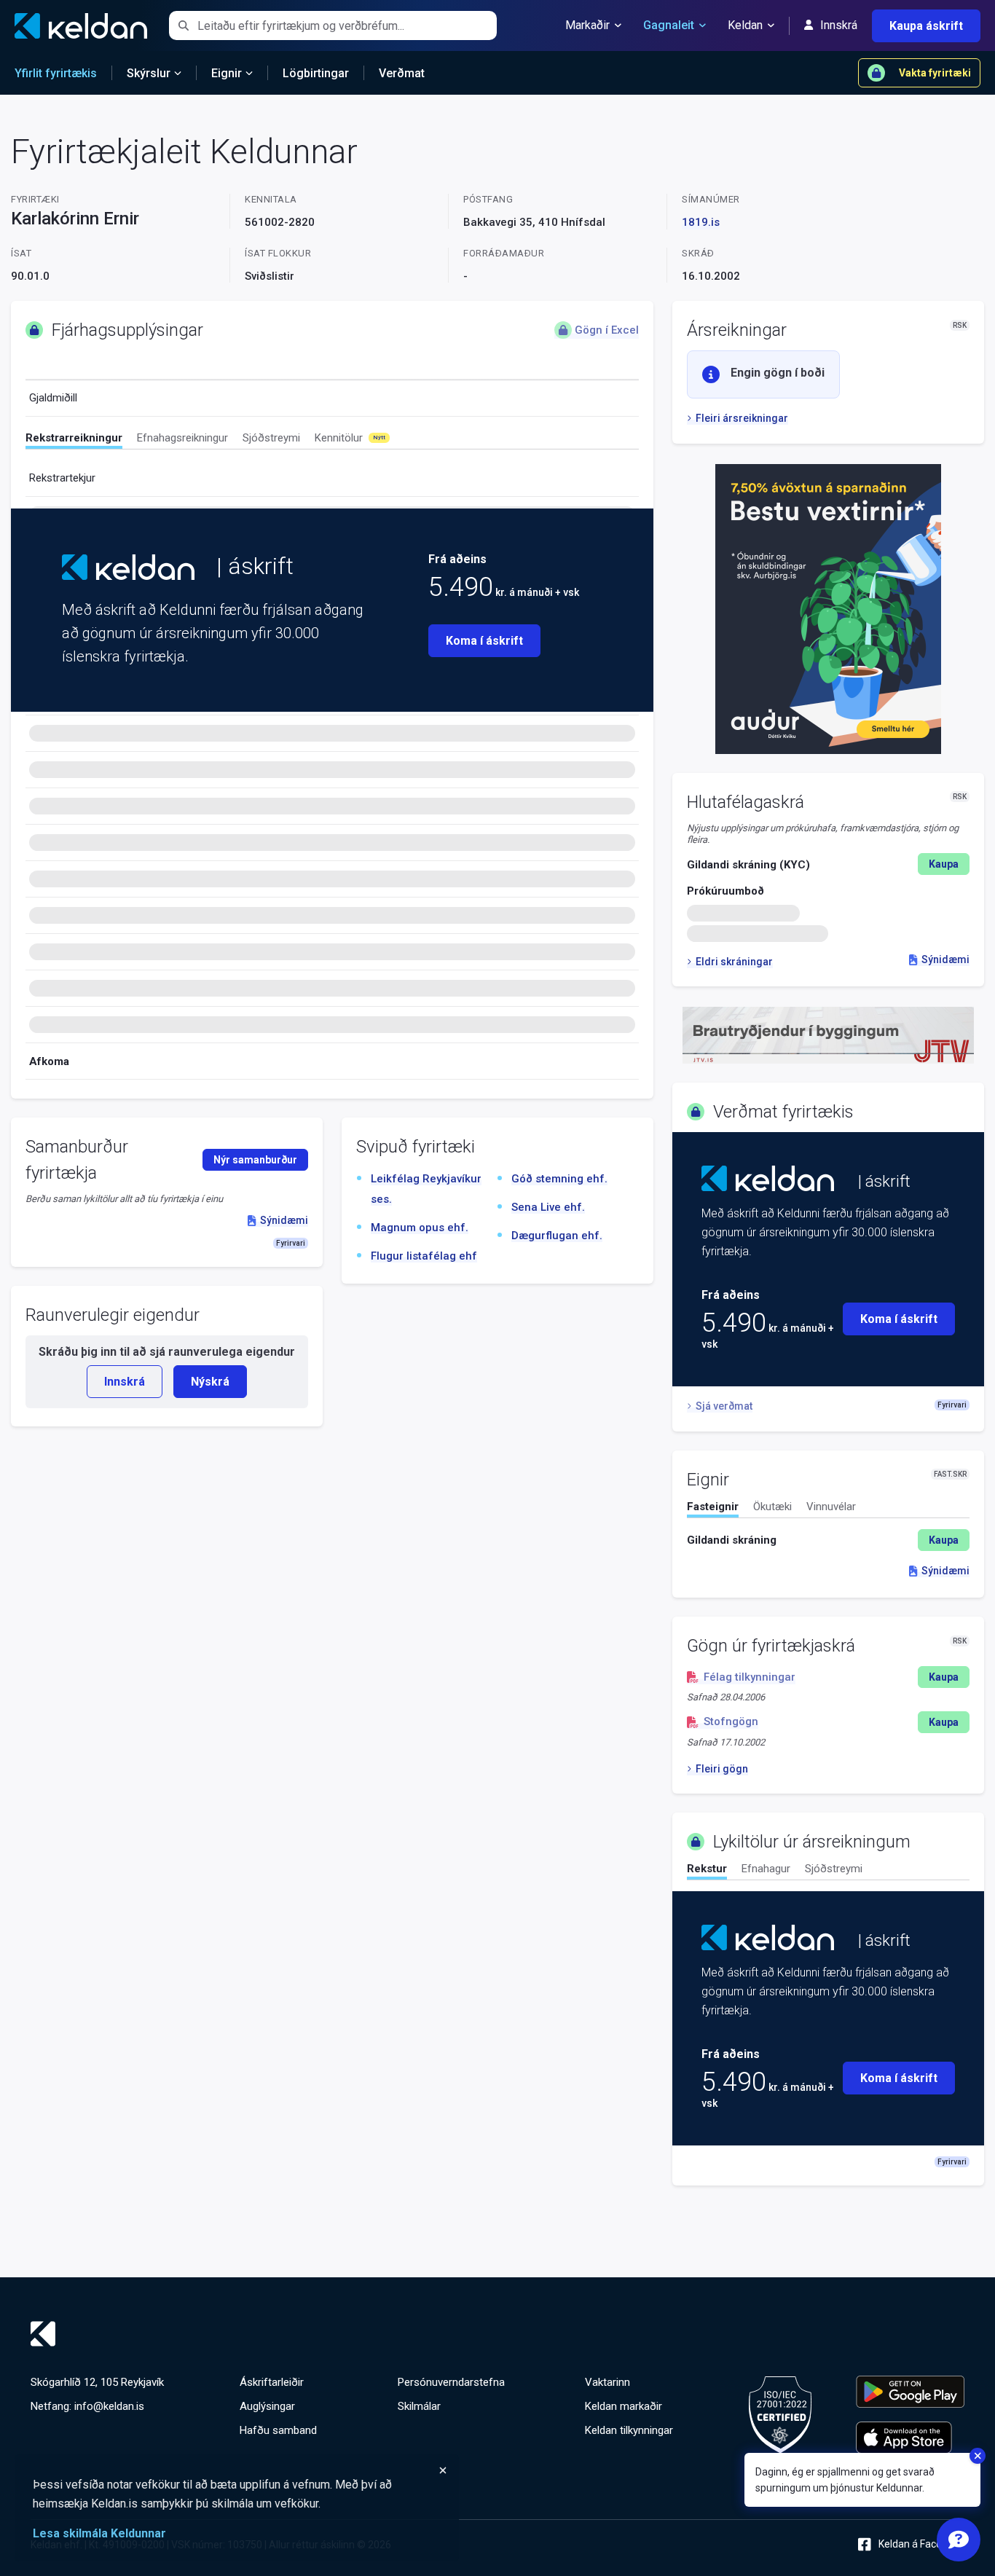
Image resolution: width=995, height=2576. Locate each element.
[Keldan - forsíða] (128, 567)
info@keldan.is (109, 2406)
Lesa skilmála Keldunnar (99, 2533)
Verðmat (402, 73)
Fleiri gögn (722, 1769)
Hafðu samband (278, 2430)
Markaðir (587, 25)
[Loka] (240, 2470)
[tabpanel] (828, 1540)
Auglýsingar (267, 2406)
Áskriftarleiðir (272, 2382)
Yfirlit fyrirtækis (56, 73)
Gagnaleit (669, 25)
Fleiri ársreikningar (742, 418)
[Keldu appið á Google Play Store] (910, 2392)
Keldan (745, 25)
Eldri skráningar (734, 962)
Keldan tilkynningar (629, 2430)
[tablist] (332, 440)
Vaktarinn (607, 2382)
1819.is (701, 222)
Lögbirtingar (316, 73)
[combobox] (347, 25)
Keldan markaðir (624, 2406)
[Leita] (183, 25)
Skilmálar (419, 2406)
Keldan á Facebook (921, 2544)
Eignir (227, 73)
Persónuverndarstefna (451, 2382)
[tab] (74, 440)
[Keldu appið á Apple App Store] (910, 2438)
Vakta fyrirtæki (935, 73)
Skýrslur (149, 73)
